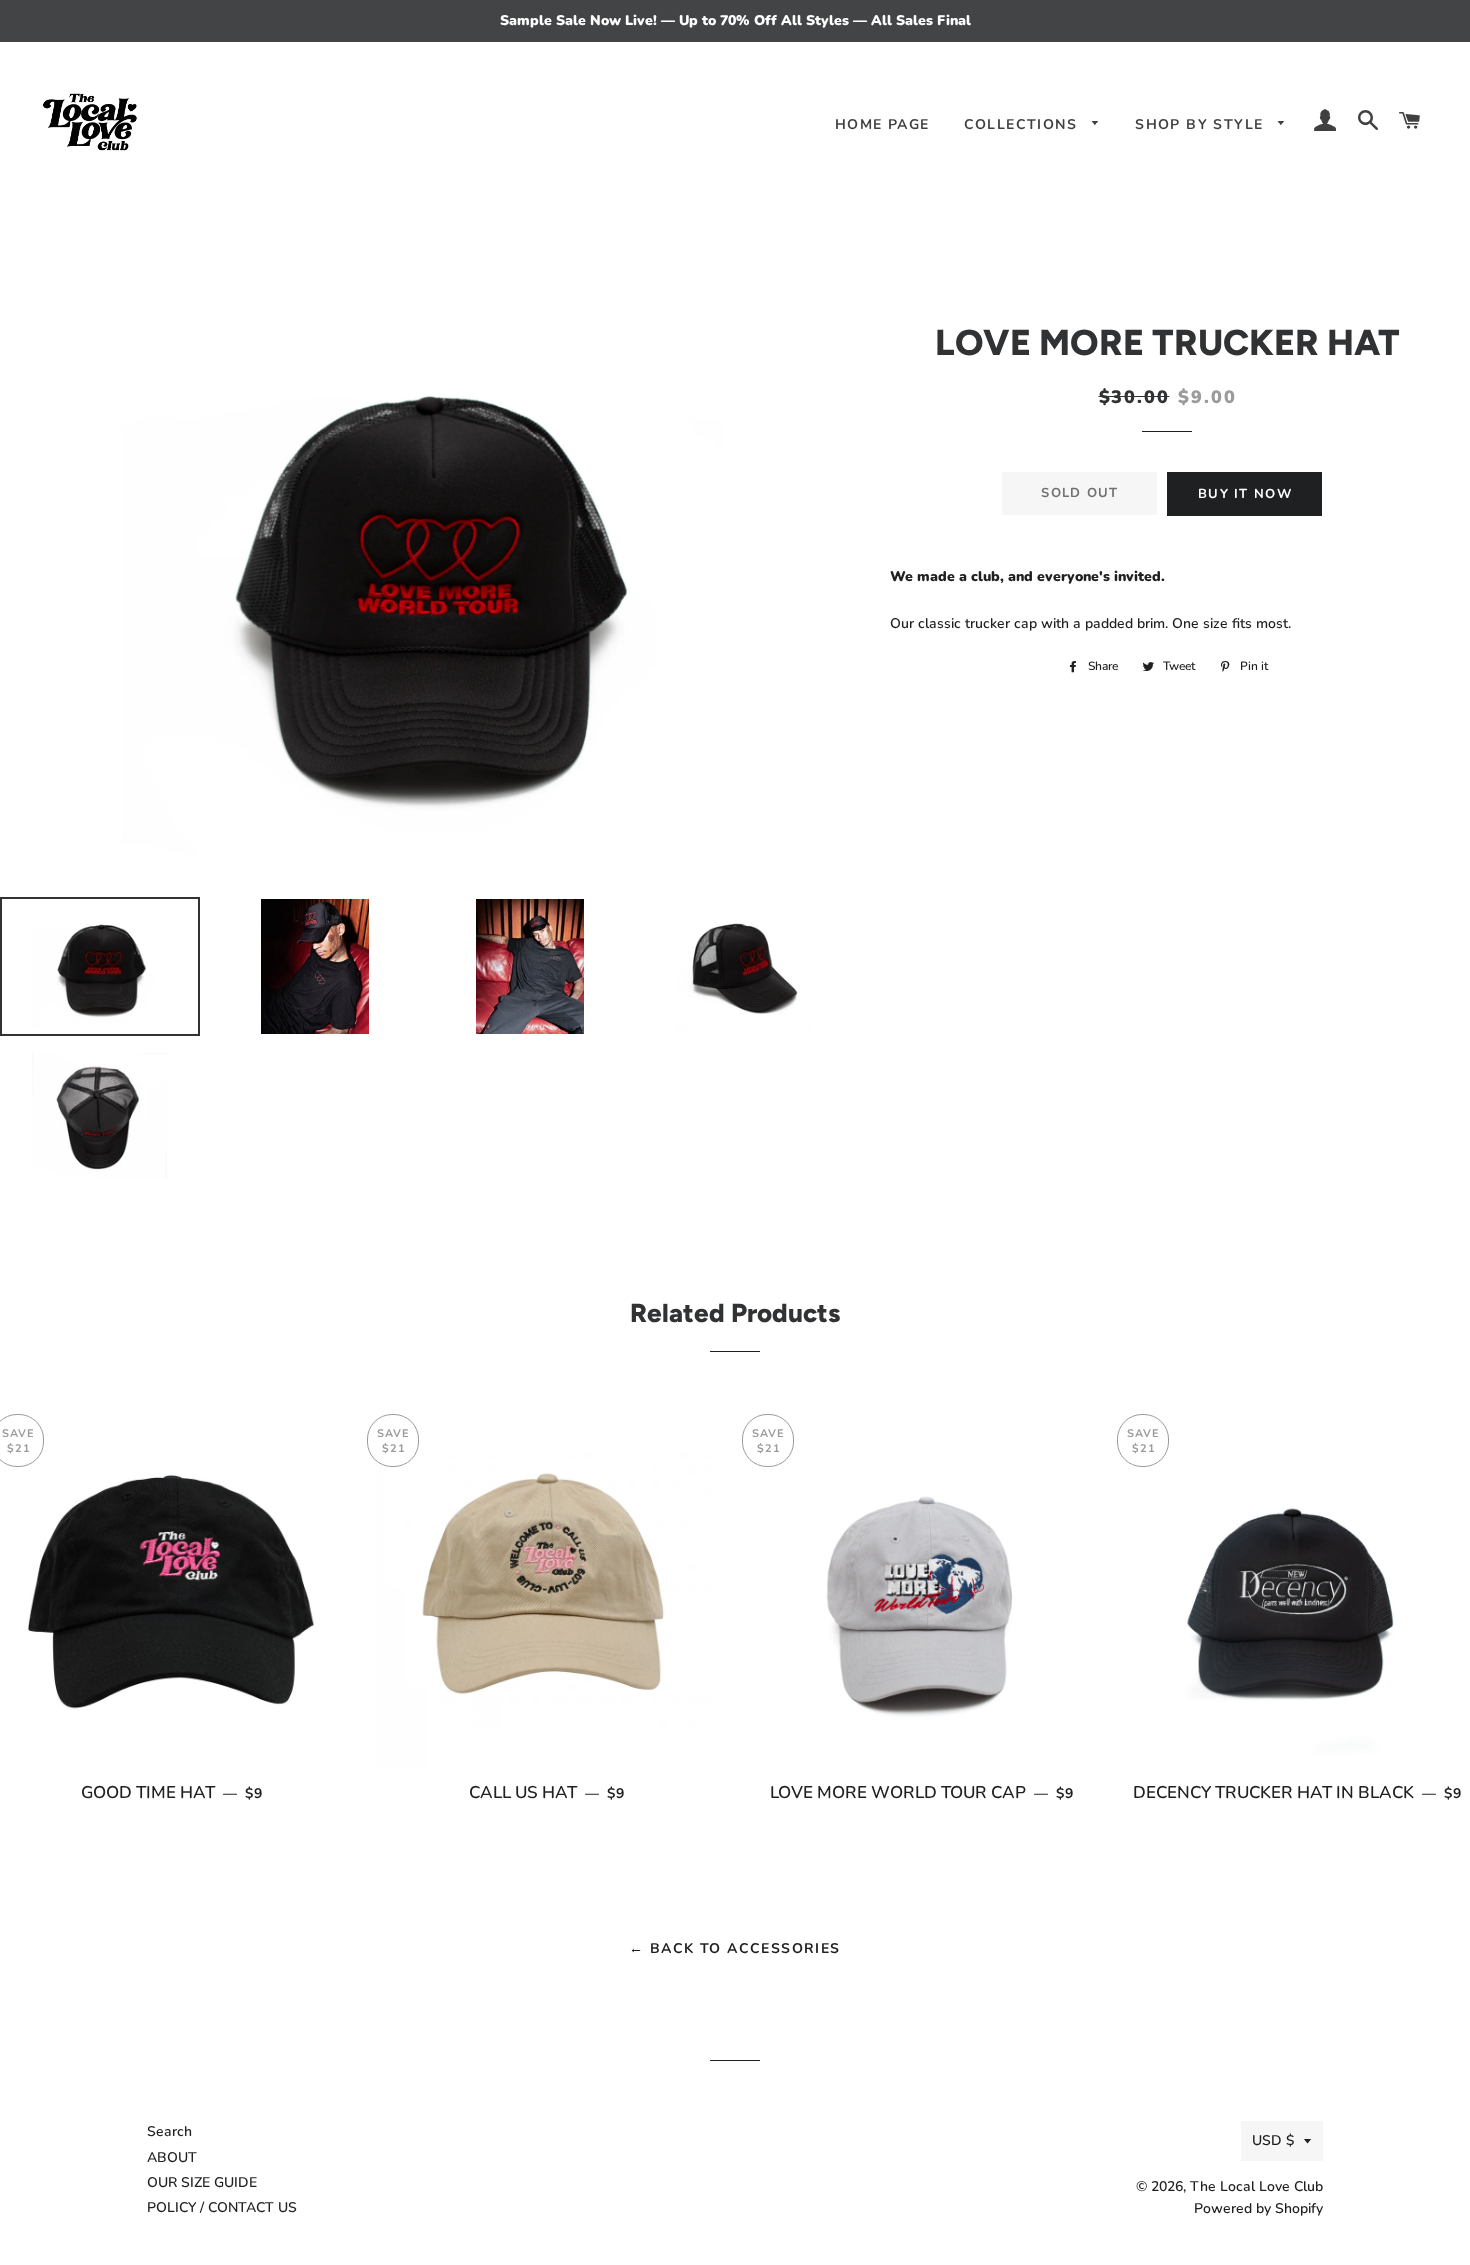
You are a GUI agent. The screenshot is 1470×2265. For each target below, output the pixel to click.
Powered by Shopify (1258, 2208)
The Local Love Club (1256, 2186)
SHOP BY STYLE (1202, 124)
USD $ (1273, 2140)
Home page (882, 124)
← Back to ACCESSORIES (734, 1948)
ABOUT (172, 2157)
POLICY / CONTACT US (222, 2207)
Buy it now (1245, 494)
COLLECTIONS (1023, 124)
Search (169, 2131)
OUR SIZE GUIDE (202, 2182)
